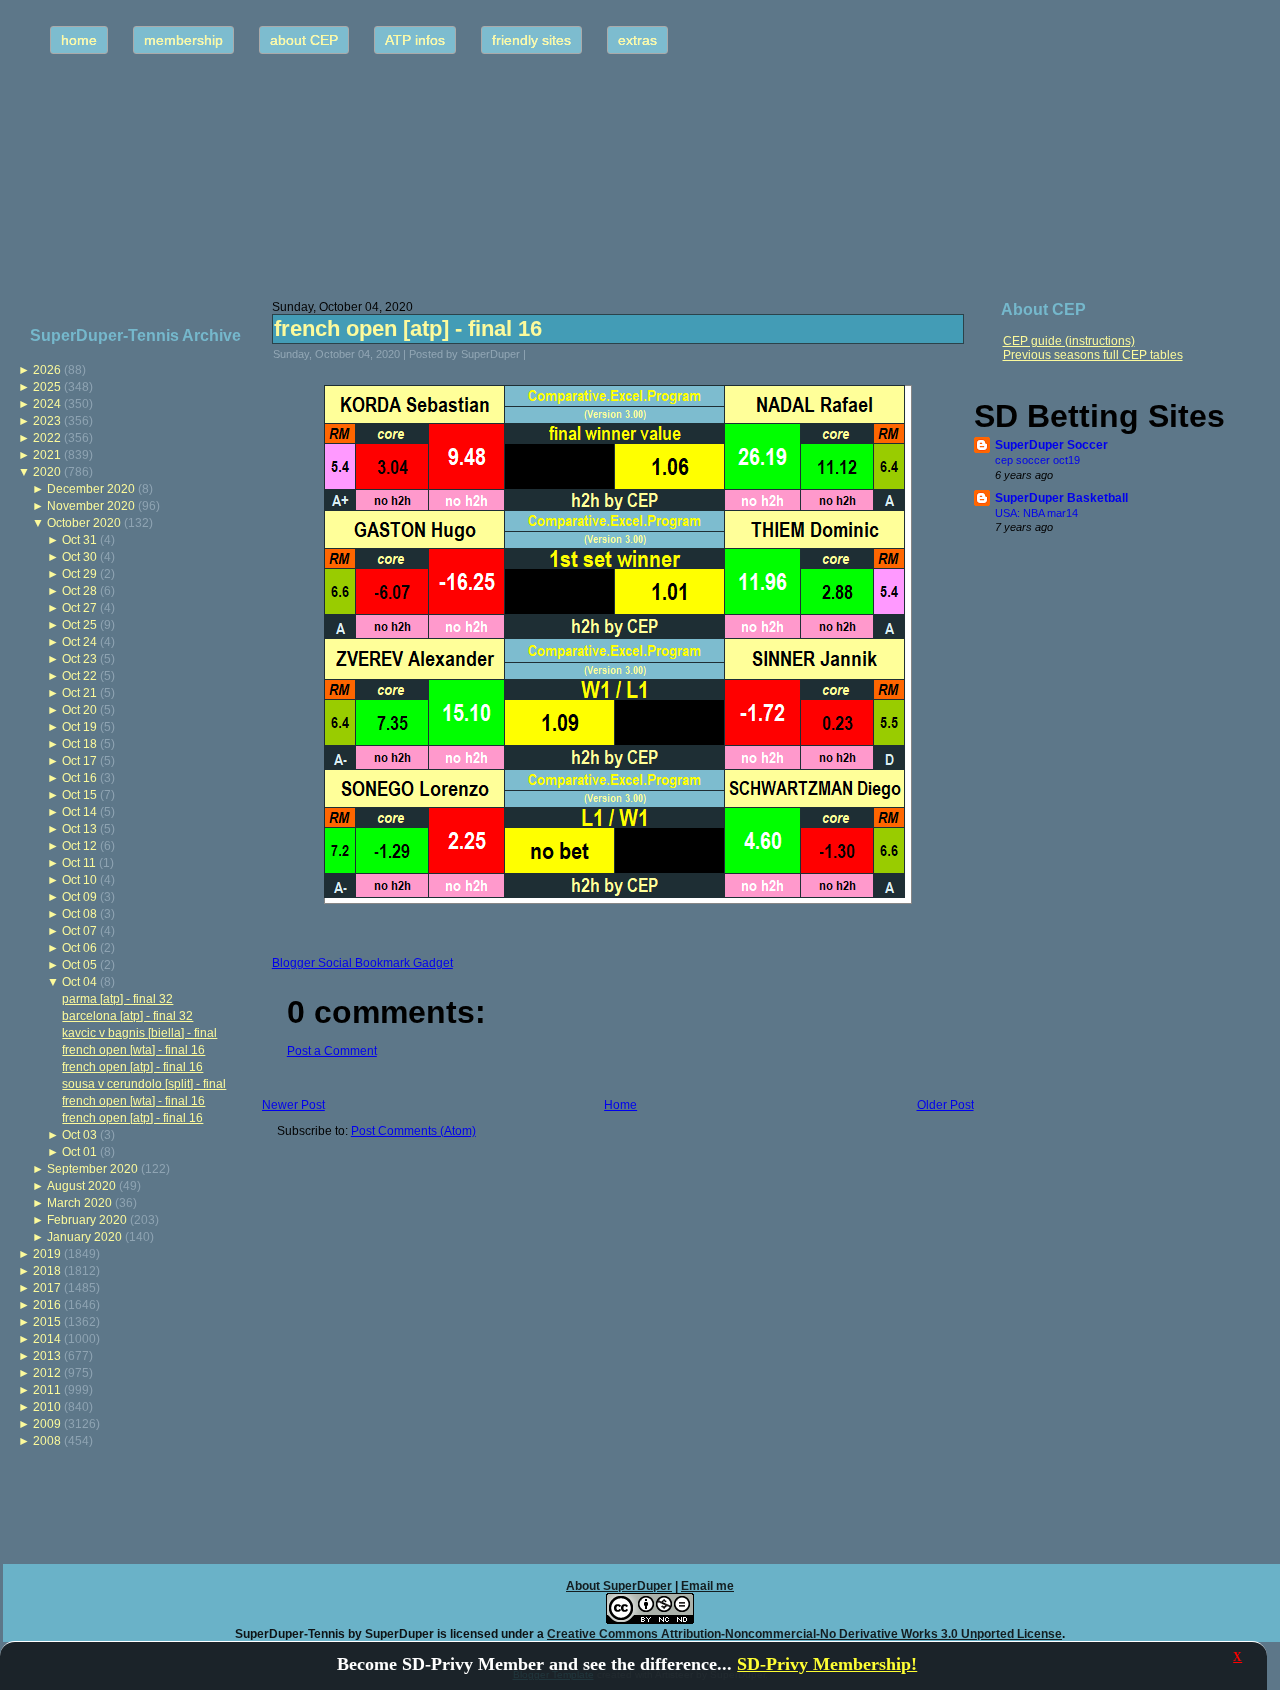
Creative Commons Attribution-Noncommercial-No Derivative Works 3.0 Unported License (804, 1634)
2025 (47, 387)
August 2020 (81, 1186)
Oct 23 (79, 659)
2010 (47, 1407)
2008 (47, 1441)
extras (637, 40)
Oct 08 (79, 914)
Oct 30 (79, 557)
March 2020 (79, 1203)
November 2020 (91, 506)
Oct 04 (79, 982)
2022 (47, 438)
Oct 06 (79, 948)
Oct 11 (79, 863)
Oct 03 (79, 1135)
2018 (47, 1271)
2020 (47, 472)
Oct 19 (79, 727)
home (79, 40)
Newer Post (293, 1105)
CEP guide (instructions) (1069, 341)
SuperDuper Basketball (1061, 498)
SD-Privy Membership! (827, 1664)
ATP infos (415, 40)
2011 (47, 1390)
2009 (47, 1424)
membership (183, 40)
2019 (47, 1254)
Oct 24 (79, 642)
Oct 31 (79, 540)
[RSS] (24, 1625)
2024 (47, 404)
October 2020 (84, 523)
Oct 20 (79, 710)
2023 (47, 421)
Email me (707, 1586)
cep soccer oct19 (1037, 460)
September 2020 (92, 1169)
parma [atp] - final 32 (117, 999)
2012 (47, 1373)
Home (620, 1105)
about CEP (304, 40)
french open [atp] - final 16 (132, 1067)
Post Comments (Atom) (413, 1131)
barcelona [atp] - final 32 (127, 1016)
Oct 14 (79, 812)
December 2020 (91, 489)
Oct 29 (79, 574)
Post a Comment (332, 1051)
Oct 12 (79, 846)
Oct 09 (79, 897)
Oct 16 (79, 778)
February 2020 (87, 1220)
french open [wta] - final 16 (133, 1050)
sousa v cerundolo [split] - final (144, 1084)
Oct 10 (79, 880)
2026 (47, 370)
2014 (47, 1339)
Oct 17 (79, 761)
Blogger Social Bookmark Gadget (362, 963)
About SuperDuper (619, 1586)
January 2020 (84, 1237)
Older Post (945, 1105)
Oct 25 (79, 625)
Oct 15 (79, 795)
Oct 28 (79, 591)
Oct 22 (79, 676)
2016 (47, 1305)
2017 (47, 1288)
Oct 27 (79, 608)
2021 (47, 455)
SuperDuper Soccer (1051, 445)
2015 (47, 1322)
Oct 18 (79, 744)
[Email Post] (539, 354)
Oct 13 (79, 829)
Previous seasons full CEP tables (1093, 355)
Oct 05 (79, 965)
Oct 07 (79, 931)
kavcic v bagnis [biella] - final (139, 1033)
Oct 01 (79, 1152)
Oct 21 (79, 693)
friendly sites (531, 40)
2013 (47, 1356)
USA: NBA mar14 (1036, 513)
